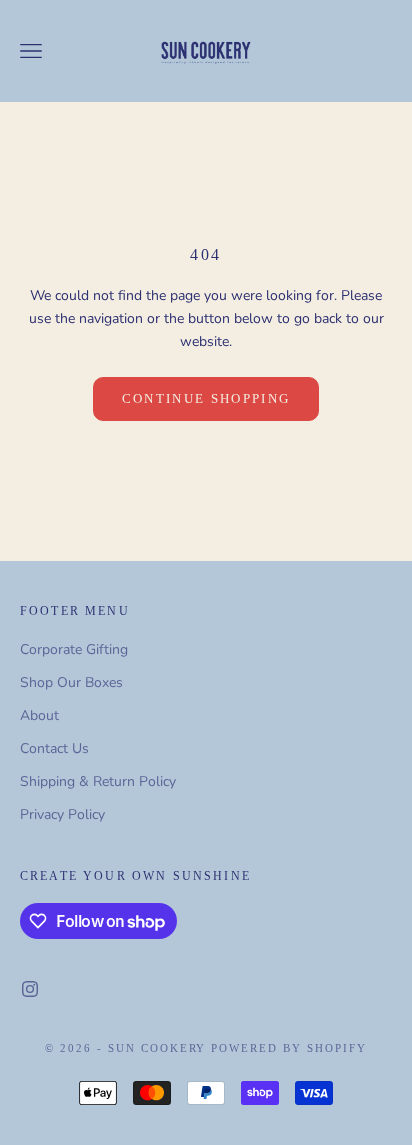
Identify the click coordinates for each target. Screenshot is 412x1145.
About (39, 715)
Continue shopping (206, 398)
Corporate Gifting (74, 649)
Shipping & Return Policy (98, 781)
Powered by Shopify (289, 1048)
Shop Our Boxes (71, 682)
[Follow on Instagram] (30, 989)
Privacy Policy (62, 814)
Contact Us (54, 748)
